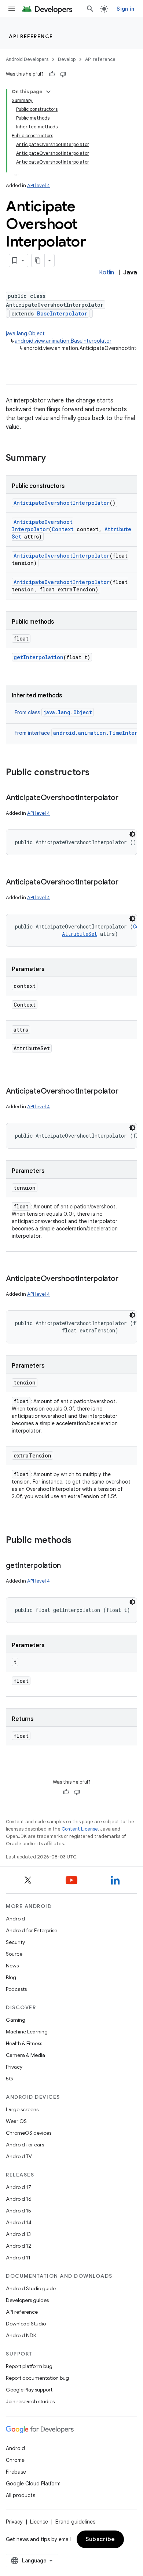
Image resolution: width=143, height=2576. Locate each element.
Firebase (16, 2472)
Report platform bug (29, 2366)
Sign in (125, 9)
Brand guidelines (75, 2522)
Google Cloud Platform (33, 2484)
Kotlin (107, 273)
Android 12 (19, 2246)
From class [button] (53, 712)
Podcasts (16, 1989)
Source (14, 1954)
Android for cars (25, 2145)
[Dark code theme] (132, 834)
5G (10, 2079)
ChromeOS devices (29, 2133)
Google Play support (29, 2390)
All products (21, 2495)
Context (63, 529)
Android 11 (18, 2258)
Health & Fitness (24, 2043)
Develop (67, 59)
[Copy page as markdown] (38, 260)
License (39, 2522)
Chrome (15, 2460)
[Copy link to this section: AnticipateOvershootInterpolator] (125, 798)
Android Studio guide (31, 2288)
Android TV (19, 2156)
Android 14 (19, 2222)
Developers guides (27, 2300)
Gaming (16, 2020)
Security (15, 1942)
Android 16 (19, 2199)
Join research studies (30, 2401)
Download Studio (26, 2324)
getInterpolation (38, 657)
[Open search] (90, 9)
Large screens (22, 2109)
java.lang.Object (25, 333)
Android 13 (18, 2234)
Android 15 (19, 2211)
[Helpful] (52, 74)
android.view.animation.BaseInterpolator (63, 341)
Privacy (14, 2067)
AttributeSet (80, 934)
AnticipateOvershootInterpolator (62, 503)
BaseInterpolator (62, 313)
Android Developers (27, 59)
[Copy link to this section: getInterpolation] (68, 1566)
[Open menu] (12, 9)
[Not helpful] (63, 74)
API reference (31, 36)
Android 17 (19, 2187)
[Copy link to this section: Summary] (53, 459)
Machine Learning (27, 2032)
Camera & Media (25, 2055)
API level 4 (38, 185)
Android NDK (21, 2335)
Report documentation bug (37, 2378)
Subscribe (100, 2539)
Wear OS (16, 2121)
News (12, 1966)
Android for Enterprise (32, 1930)
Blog (11, 1977)
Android (15, 1919)
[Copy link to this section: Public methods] (79, 1541)
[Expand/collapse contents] (48, 92)
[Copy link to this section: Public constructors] (97, 773)
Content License (80, 1829)
